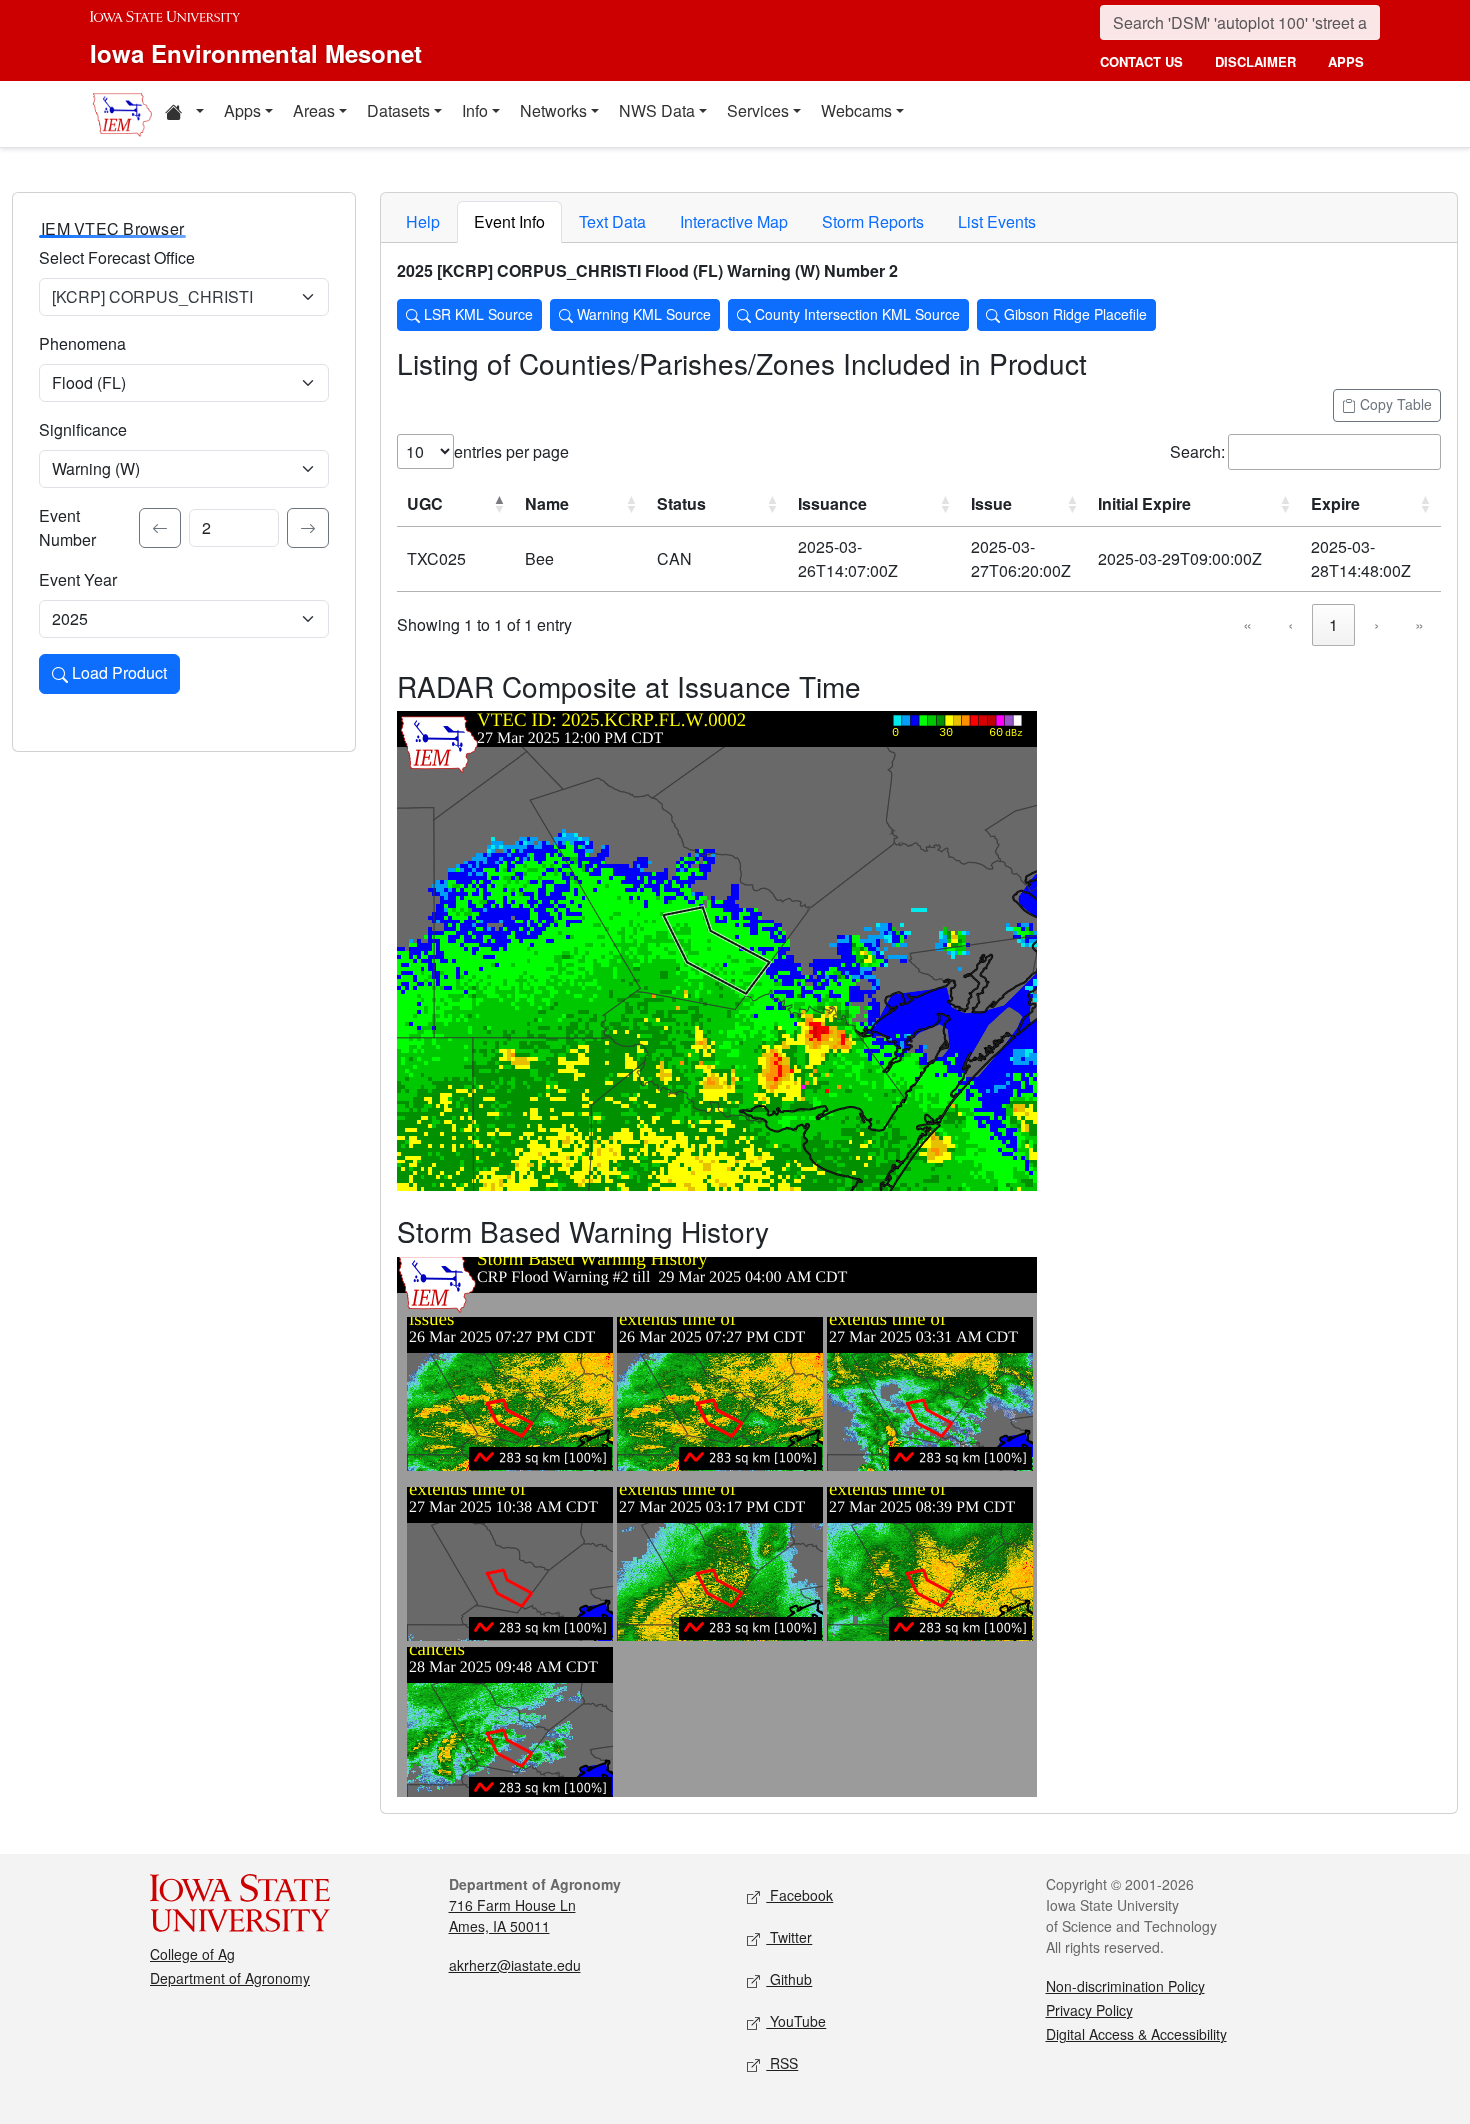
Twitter (789, 1937)
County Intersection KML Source (855, 314)
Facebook (799, 1895)
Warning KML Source (642, 314)
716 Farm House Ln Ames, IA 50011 (512, 1915)
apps (1346, 61)
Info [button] (475, 110)
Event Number (67, 527)
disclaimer (1255, 61)
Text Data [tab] (612, 221)
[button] (184, 114)
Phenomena (82, 343)
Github (789, 1979)
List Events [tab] (997, 221)
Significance (83, 429)
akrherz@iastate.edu (515, 1965)
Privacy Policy (1089, 2010)
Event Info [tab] (509, 221)
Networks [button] (553, 110)
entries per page (511, 451)
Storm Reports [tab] (873, 221)
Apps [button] (242, 110)
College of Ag (192, 1954)
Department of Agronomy (230, 1978)
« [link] (1247, 624)
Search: (1197, 451)
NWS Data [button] (657, 110)
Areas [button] (314, 110)
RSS (782, 2063)
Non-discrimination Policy (1125, 1986)
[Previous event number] (160, 528)
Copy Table (1394, 404)
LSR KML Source (476, 314)
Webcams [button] (856, 110)
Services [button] (758, 110)
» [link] (1419, 624)
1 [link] (1333, 624)
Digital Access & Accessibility (1136, 2034)
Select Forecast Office (117, 257)
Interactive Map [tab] (734, 221)
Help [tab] (423, 221)
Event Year (78, 579)
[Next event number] (308, 528)
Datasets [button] (398, 110)
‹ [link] (1290, 624)
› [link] (1376, 624)
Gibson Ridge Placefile (1073, 314)
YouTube (796, 2021)
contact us (1141, 61)
